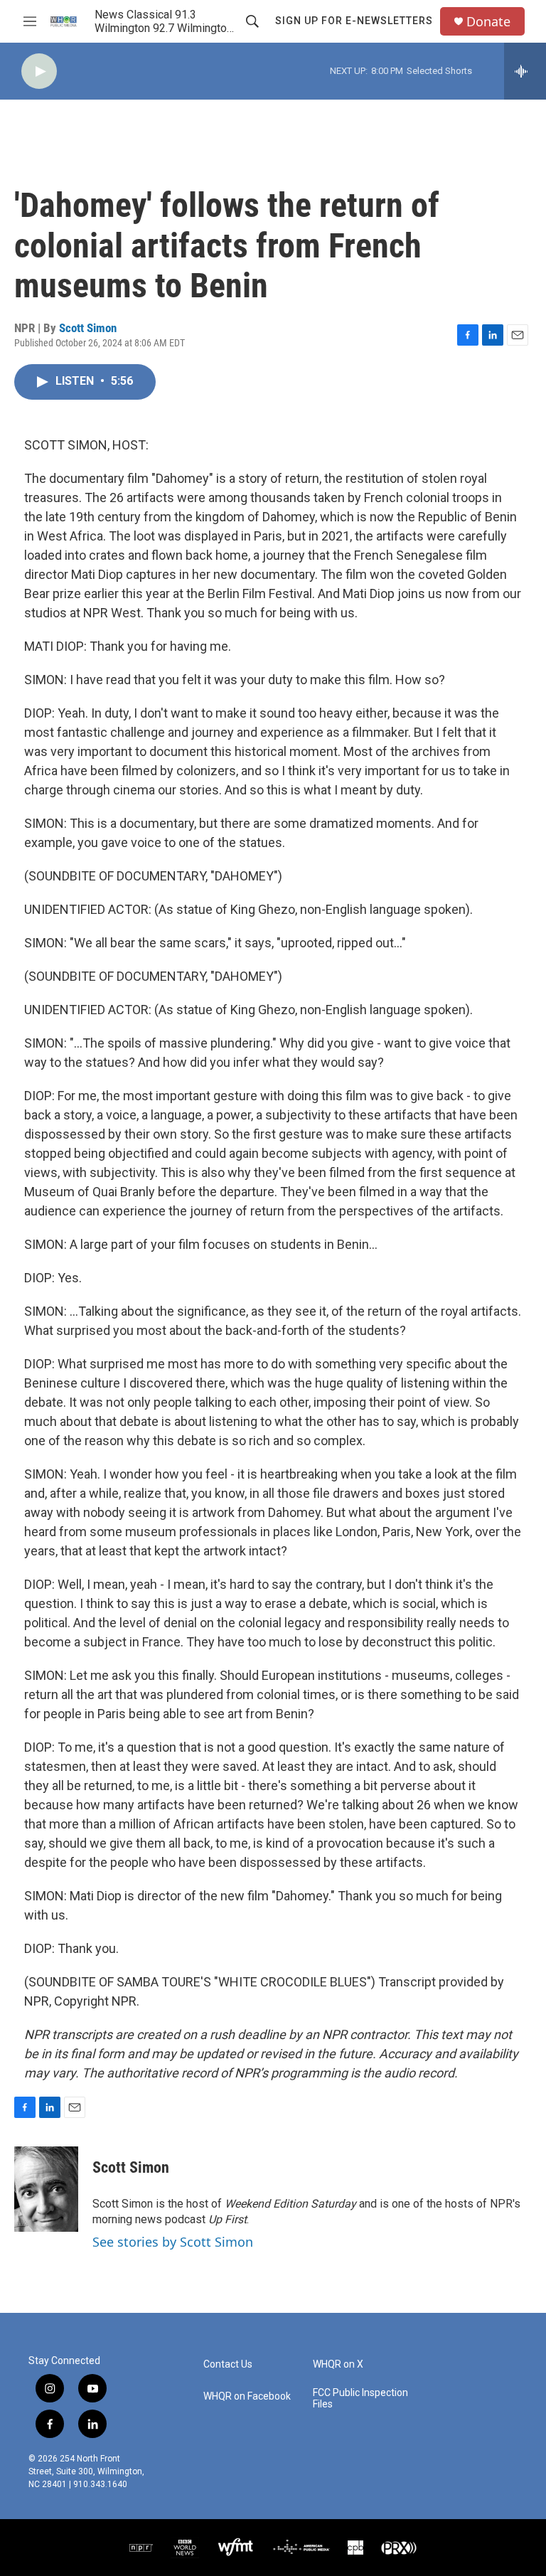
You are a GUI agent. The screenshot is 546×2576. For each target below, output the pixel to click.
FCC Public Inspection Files (360, 2399)
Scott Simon (88, 328)
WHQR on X (338, 2364)
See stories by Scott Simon (173, 2242)
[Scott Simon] (46, 2189)
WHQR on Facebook (247, 2396)
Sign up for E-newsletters (354, 21)
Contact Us (228, 2364)
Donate (488, 22)
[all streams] (525, 71)
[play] (39, 71)
